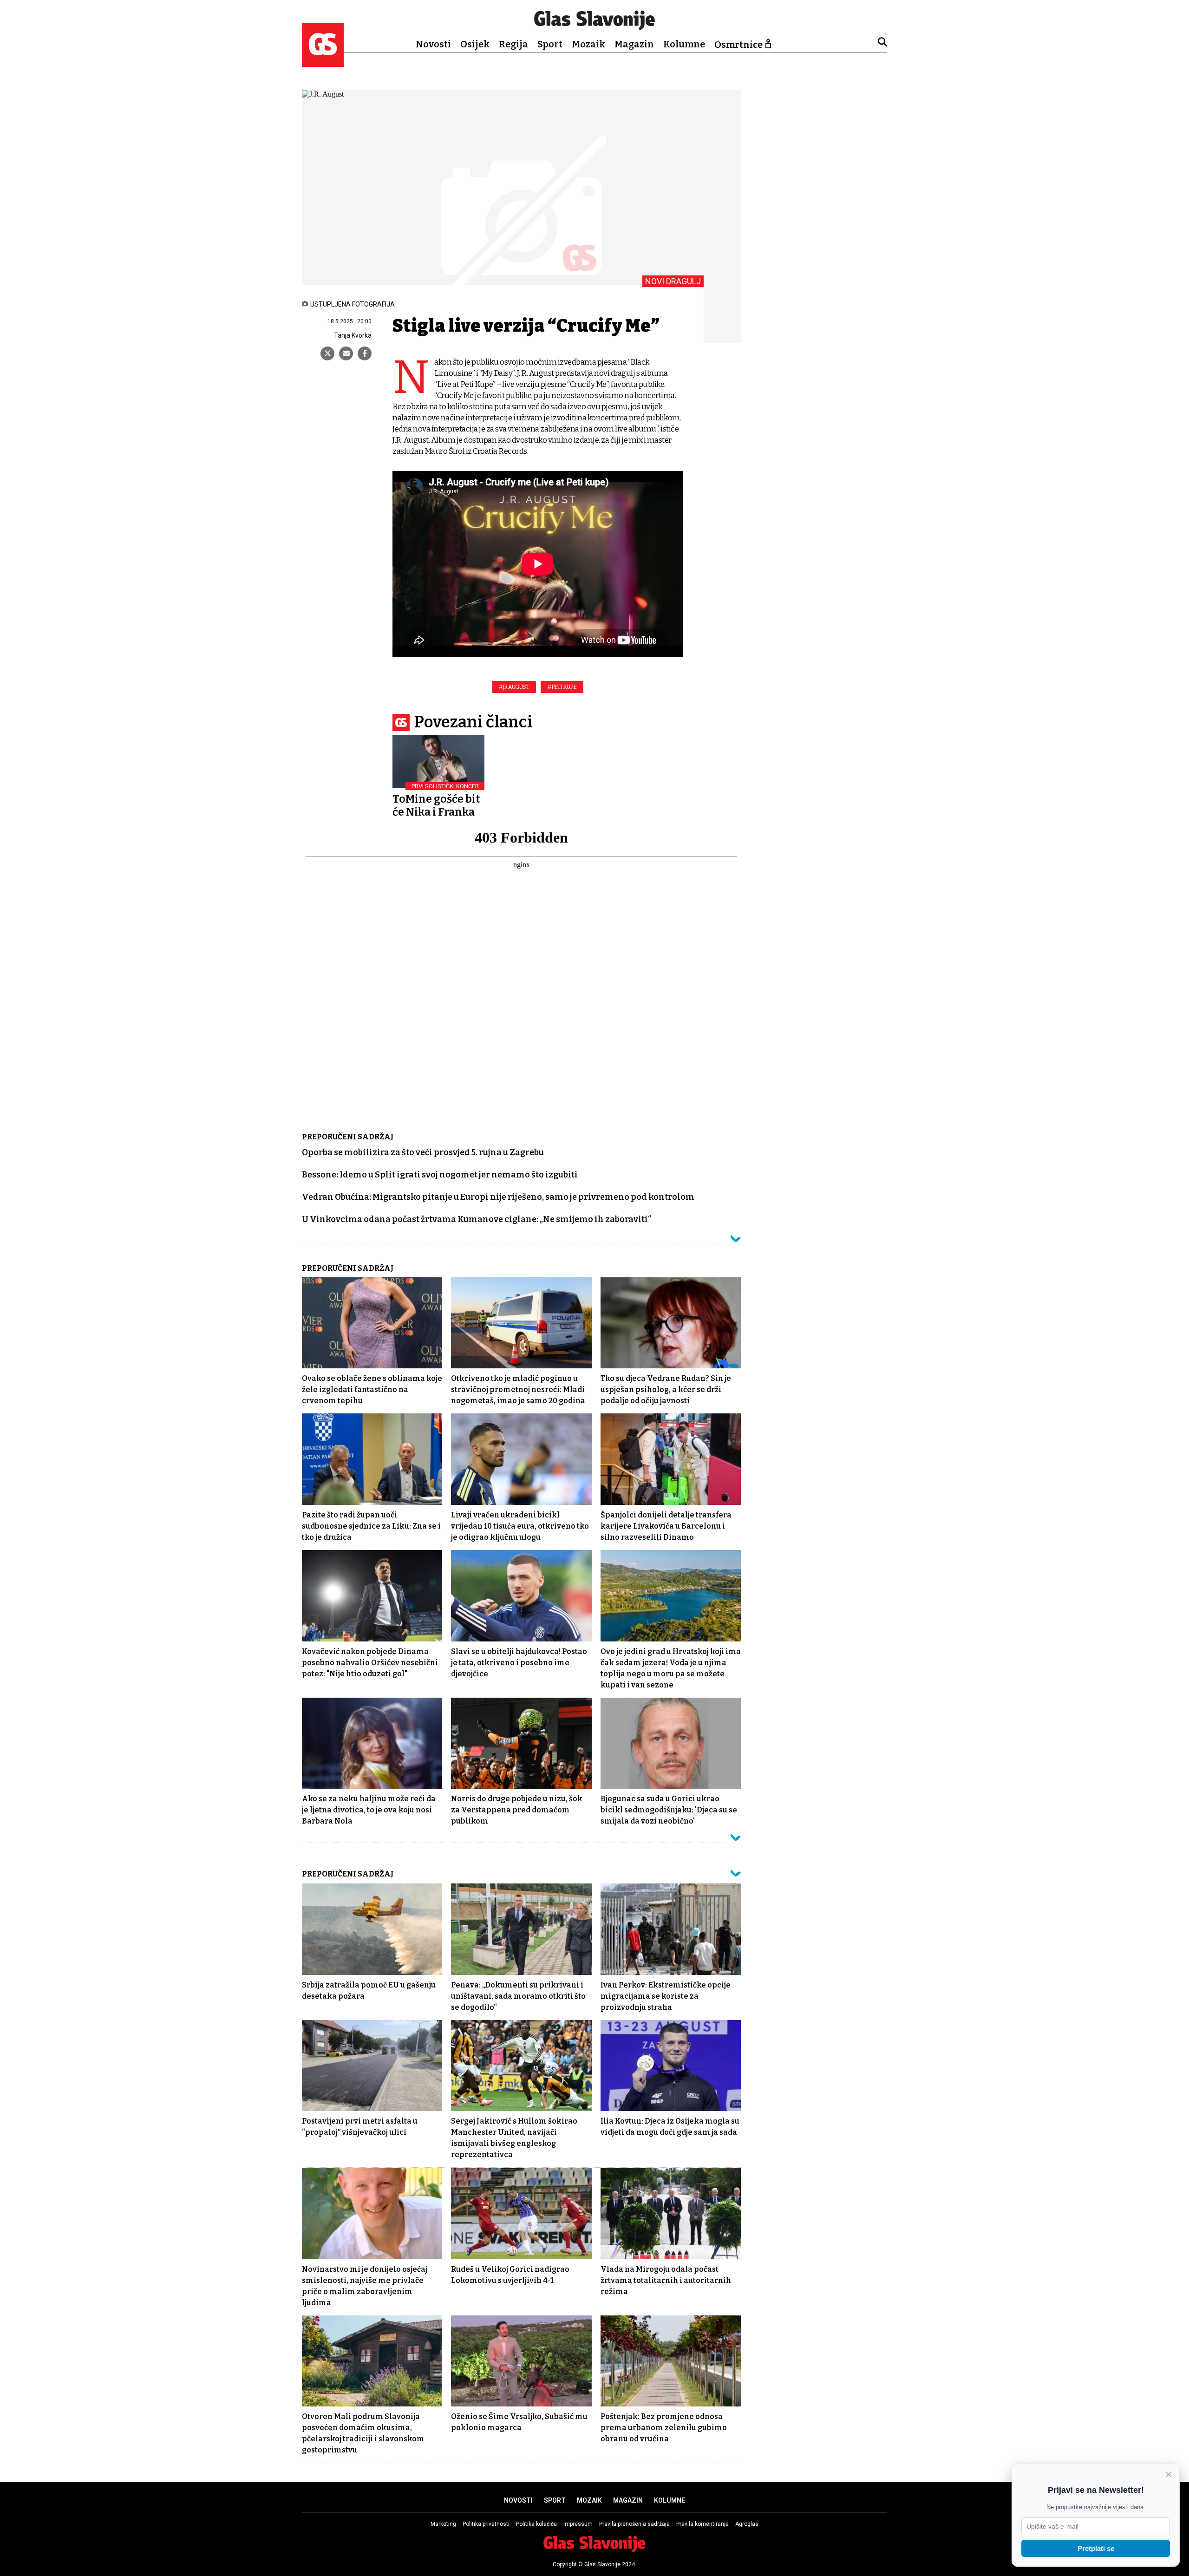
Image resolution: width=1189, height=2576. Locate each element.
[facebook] (365, 353)
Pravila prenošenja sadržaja (634, 2524)
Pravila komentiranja (702, 2524)
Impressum (578, 2524)
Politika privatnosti (486, 2524)
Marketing (443, 2524)
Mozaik (588, 44)
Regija (513, 44)
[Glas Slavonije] (323, 62)
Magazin (634, 44)
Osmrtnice (738, 45)
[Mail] (346, 353)
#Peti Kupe (562, 687)
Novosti (433, 44)
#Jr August (514, 687)
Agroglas (747, 2524)
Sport (550, 44)
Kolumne (684, 44)
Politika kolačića (536, 2524)
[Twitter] (327, 353)
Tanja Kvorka (353, 335)
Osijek (475, 44)
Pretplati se (1096, 2548)
